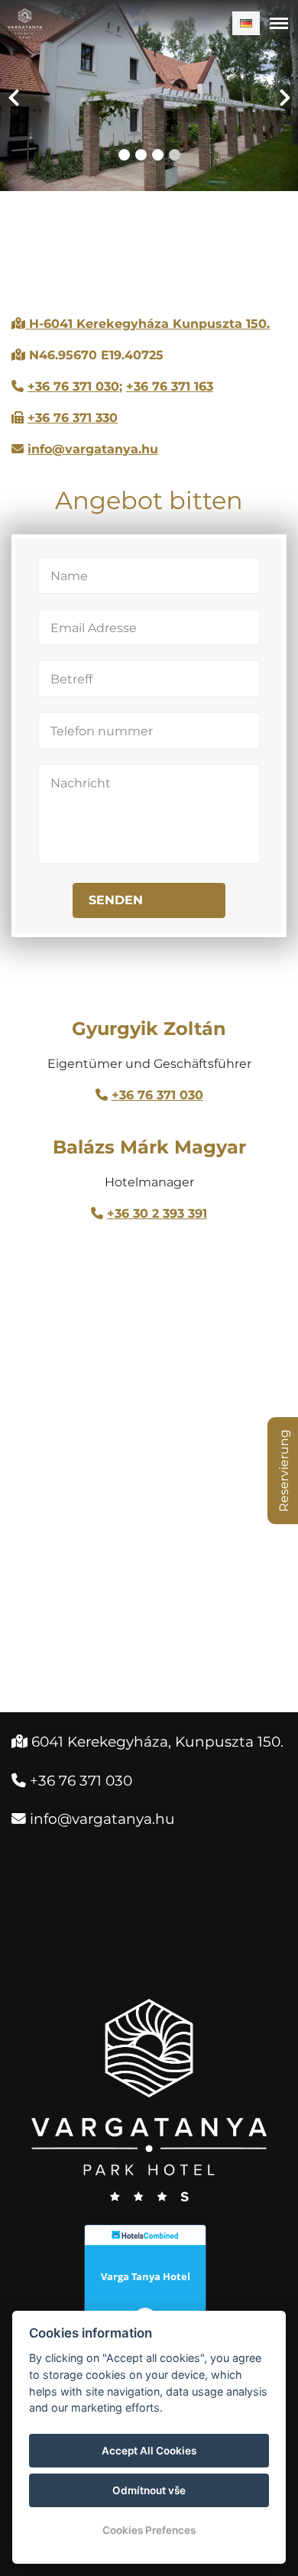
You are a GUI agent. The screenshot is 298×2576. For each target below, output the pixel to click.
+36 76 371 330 (73, 418)
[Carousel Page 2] (141, 155)
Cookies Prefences (149, 2530)
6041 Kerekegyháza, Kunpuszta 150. (147, 1742)
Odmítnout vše (149, 2490)
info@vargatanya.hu (93, 449)
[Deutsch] (246, 23)
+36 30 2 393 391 (157, 1213)
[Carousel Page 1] (124, 155)
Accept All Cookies (149, 2451)
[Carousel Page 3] (158, 155)
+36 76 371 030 (73, 386)
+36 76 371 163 (170, 386)
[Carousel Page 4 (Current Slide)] (175, 155)
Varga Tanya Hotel (146, 2276)
